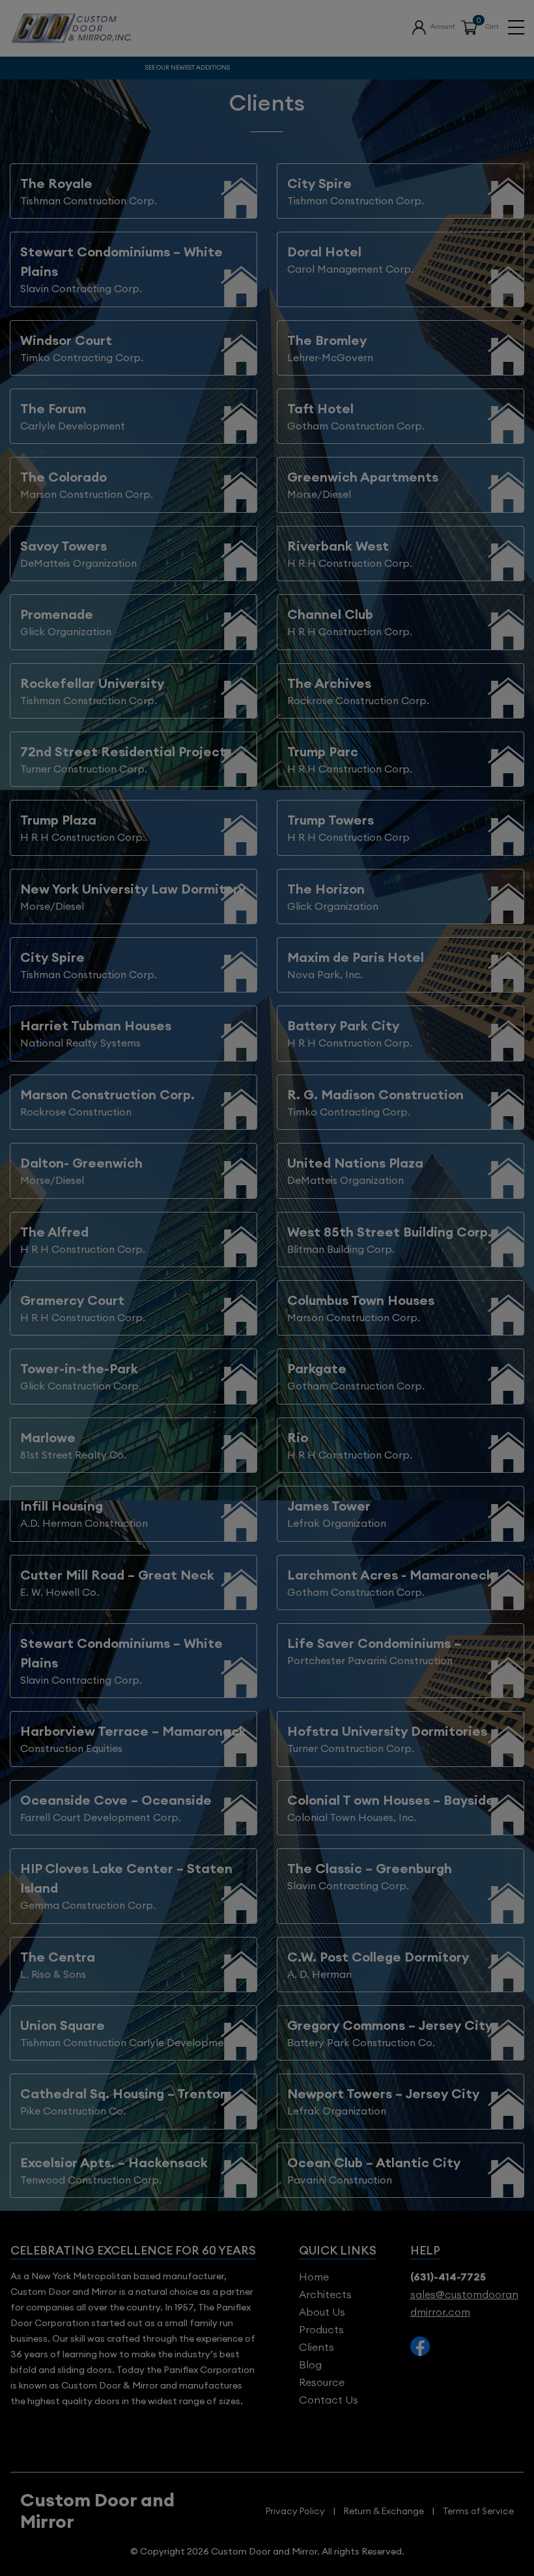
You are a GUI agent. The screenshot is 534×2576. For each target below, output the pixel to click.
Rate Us (267, 149)
